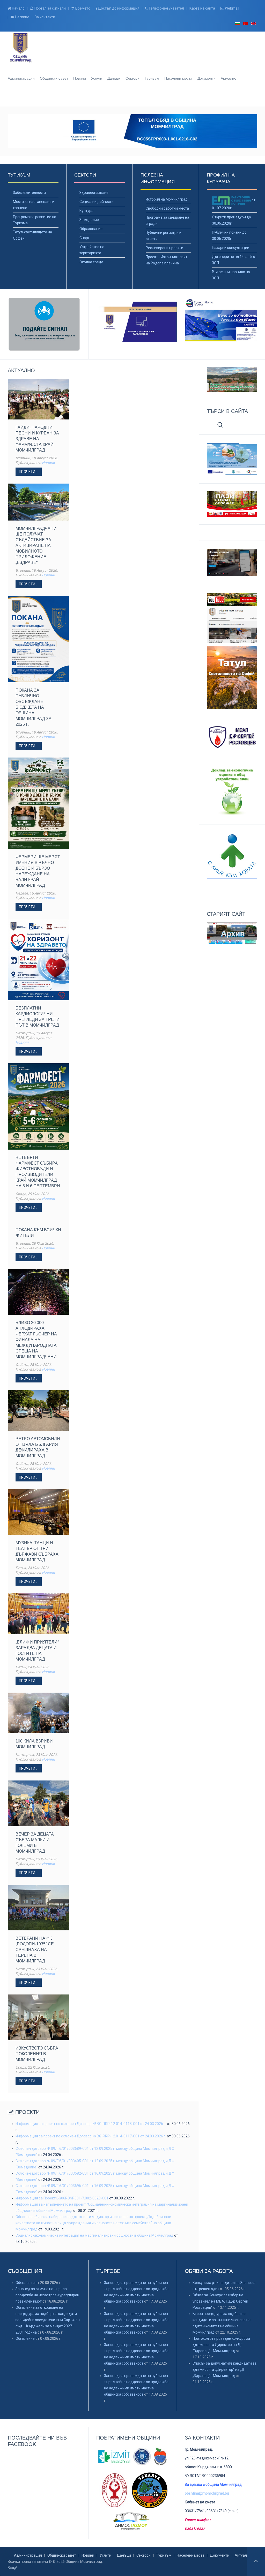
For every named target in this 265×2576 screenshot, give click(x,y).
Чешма (141, 98)
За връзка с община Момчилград (213, 2485)
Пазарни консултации (231, 248)
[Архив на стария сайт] (232, 933)
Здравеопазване (94, 193)
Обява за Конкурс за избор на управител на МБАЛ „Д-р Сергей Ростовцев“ (220, 2301)
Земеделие (89, 220)
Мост (148, 98)
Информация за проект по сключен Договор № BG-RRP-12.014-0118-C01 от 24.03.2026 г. (91, 2124)
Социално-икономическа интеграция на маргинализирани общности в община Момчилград (94, 2235)
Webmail (232, 8)
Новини (80, 78)
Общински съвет (54, 78)
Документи (207, 78)
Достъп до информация (118, 8)
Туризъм (152, 78)
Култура (86, 211)
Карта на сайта (202, 8)
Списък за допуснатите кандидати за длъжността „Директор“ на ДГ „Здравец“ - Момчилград (224, 2369)
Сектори (132, 78)
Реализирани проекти (164, 248)
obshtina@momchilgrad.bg (207, 2493)
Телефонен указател (166, 8)
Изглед (127, 98)
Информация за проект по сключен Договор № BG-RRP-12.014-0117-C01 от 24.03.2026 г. (91, 2136)
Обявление (25, 2283)
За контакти (45, 17)
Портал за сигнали (50, 8)
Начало (18, 8)
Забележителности (29, 193)
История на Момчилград (167, 199)
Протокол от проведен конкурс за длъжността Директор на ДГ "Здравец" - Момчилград (221, 2345)
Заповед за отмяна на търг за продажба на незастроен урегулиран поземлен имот (47, 2295)
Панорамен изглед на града (120, 98)
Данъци (114, 78)
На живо (22, 17)
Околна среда (91, 262)
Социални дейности (97, 202)
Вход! (12, 2568)
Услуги (97, 78)
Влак (134, 98)
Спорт (84, 238)
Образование (91, 229)
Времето (82, 8)
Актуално (229, 78)
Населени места (178, 78)
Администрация (21, 78)
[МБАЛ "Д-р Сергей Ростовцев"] (232, 737)
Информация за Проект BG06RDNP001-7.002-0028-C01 (62, 2198)
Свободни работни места (167, 208)
